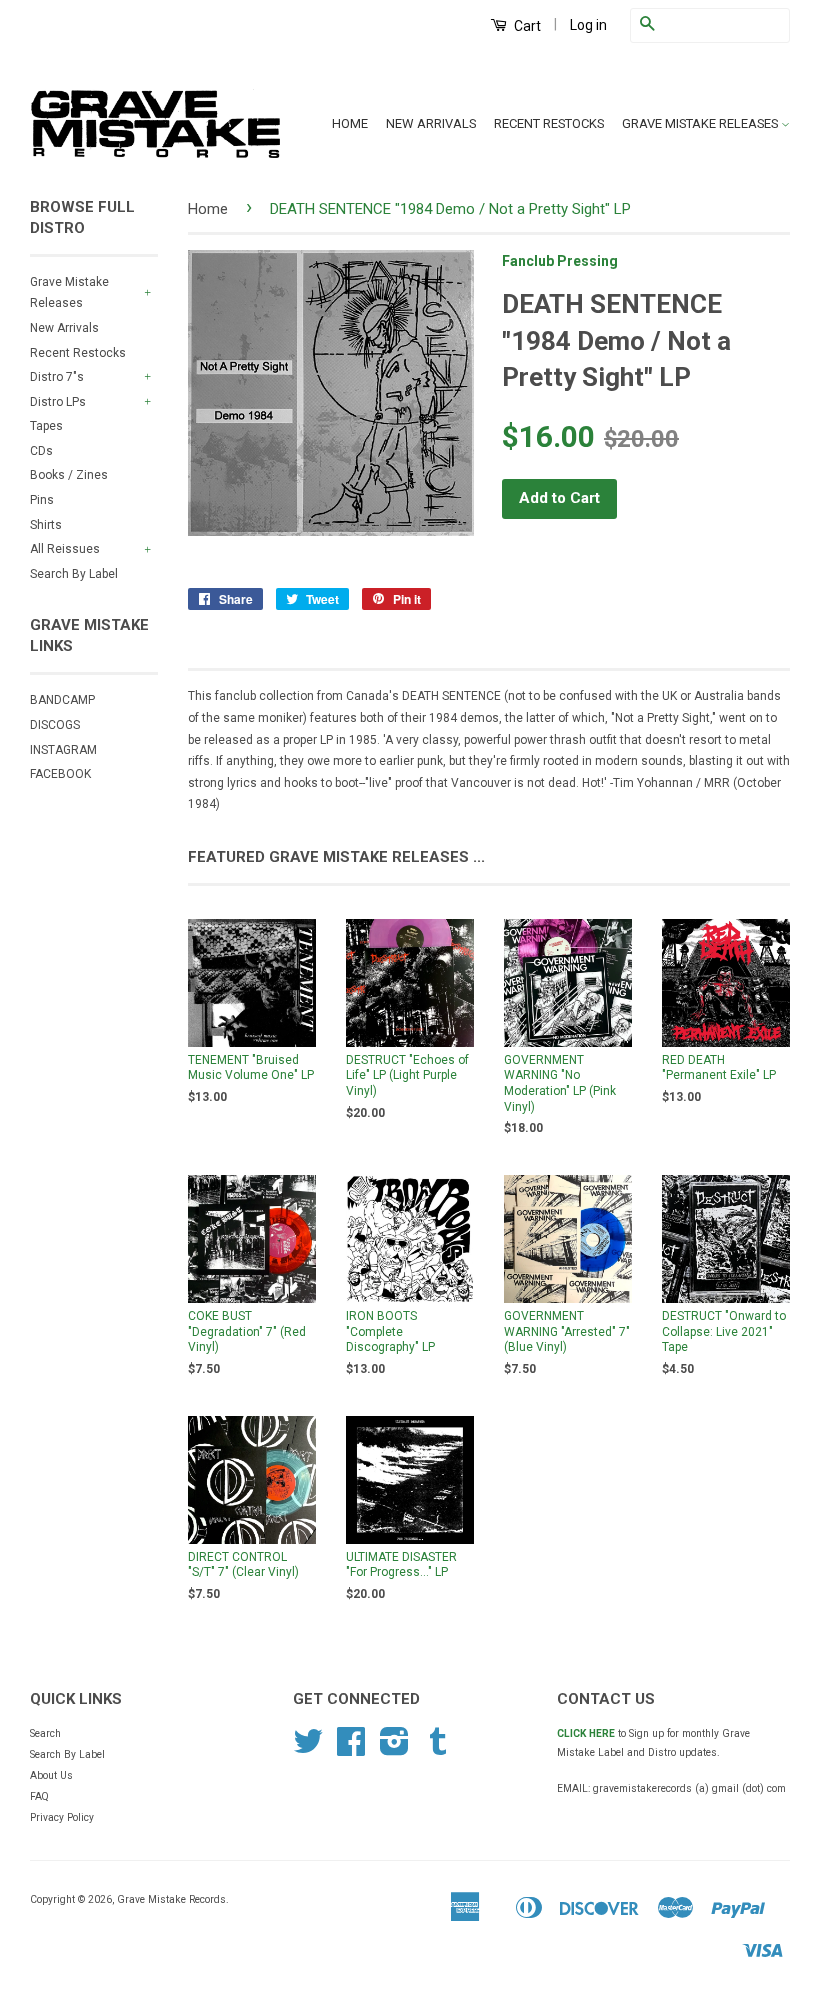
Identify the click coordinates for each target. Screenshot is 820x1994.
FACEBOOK (60, 774)
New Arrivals (64, 328)
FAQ (39, 1796)
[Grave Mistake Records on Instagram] (394, 1749)
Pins (42, 500)
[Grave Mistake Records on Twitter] (308, 1749)
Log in (588, 25)
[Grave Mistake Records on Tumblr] (438, 1749)
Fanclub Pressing (560, 261)
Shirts (46, 525)
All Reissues (65, 549)
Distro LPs (58, 402)
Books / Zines (69, 475)
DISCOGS (55, 725)
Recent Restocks (78, 353)
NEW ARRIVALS (431, 123)
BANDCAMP (62, 700)
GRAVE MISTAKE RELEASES (701, 123)
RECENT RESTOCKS (549, 123)
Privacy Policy (62, 1817)
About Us (51, 1775)
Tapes (46, 426)
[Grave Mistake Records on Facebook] (351, 1749)
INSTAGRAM (63, 750)
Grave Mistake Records (171, 1899)
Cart (526, 26)
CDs (41, 451)
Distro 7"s (57, 377)
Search (45, 1733)
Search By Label (74, 574)
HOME (350, 123)
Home (208, 209)
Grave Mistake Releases (69, 293)
